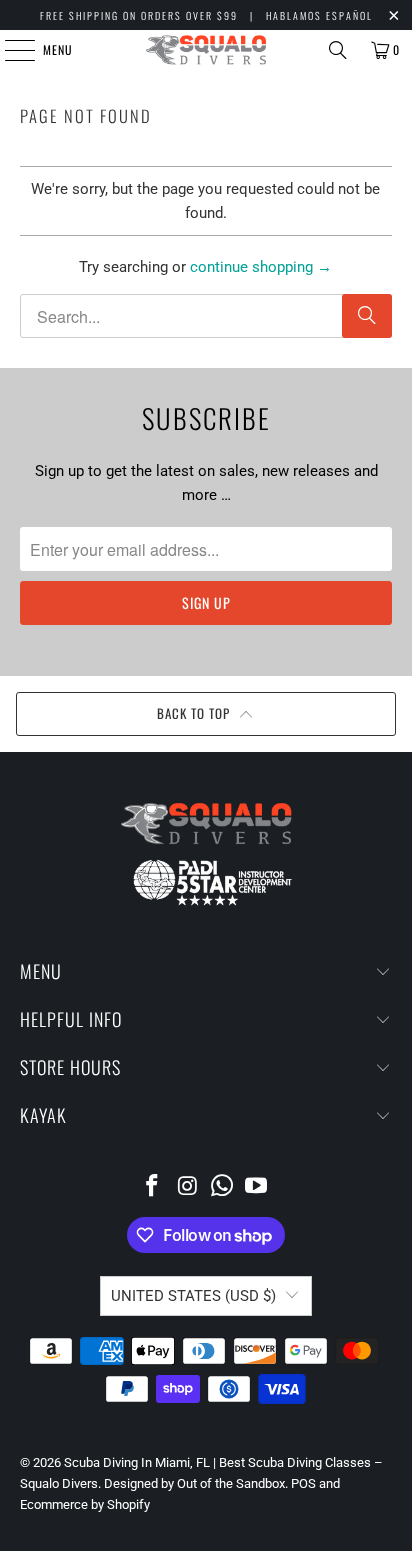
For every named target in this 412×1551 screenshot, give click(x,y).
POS (303, 1483)
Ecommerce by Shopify (85, 1504)
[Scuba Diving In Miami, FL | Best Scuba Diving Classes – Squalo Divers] (206, 50)
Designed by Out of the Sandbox (194, 1483)
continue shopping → (261, 267)
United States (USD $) (193, 1296)
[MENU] (9, 50)
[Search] (338, 50)
